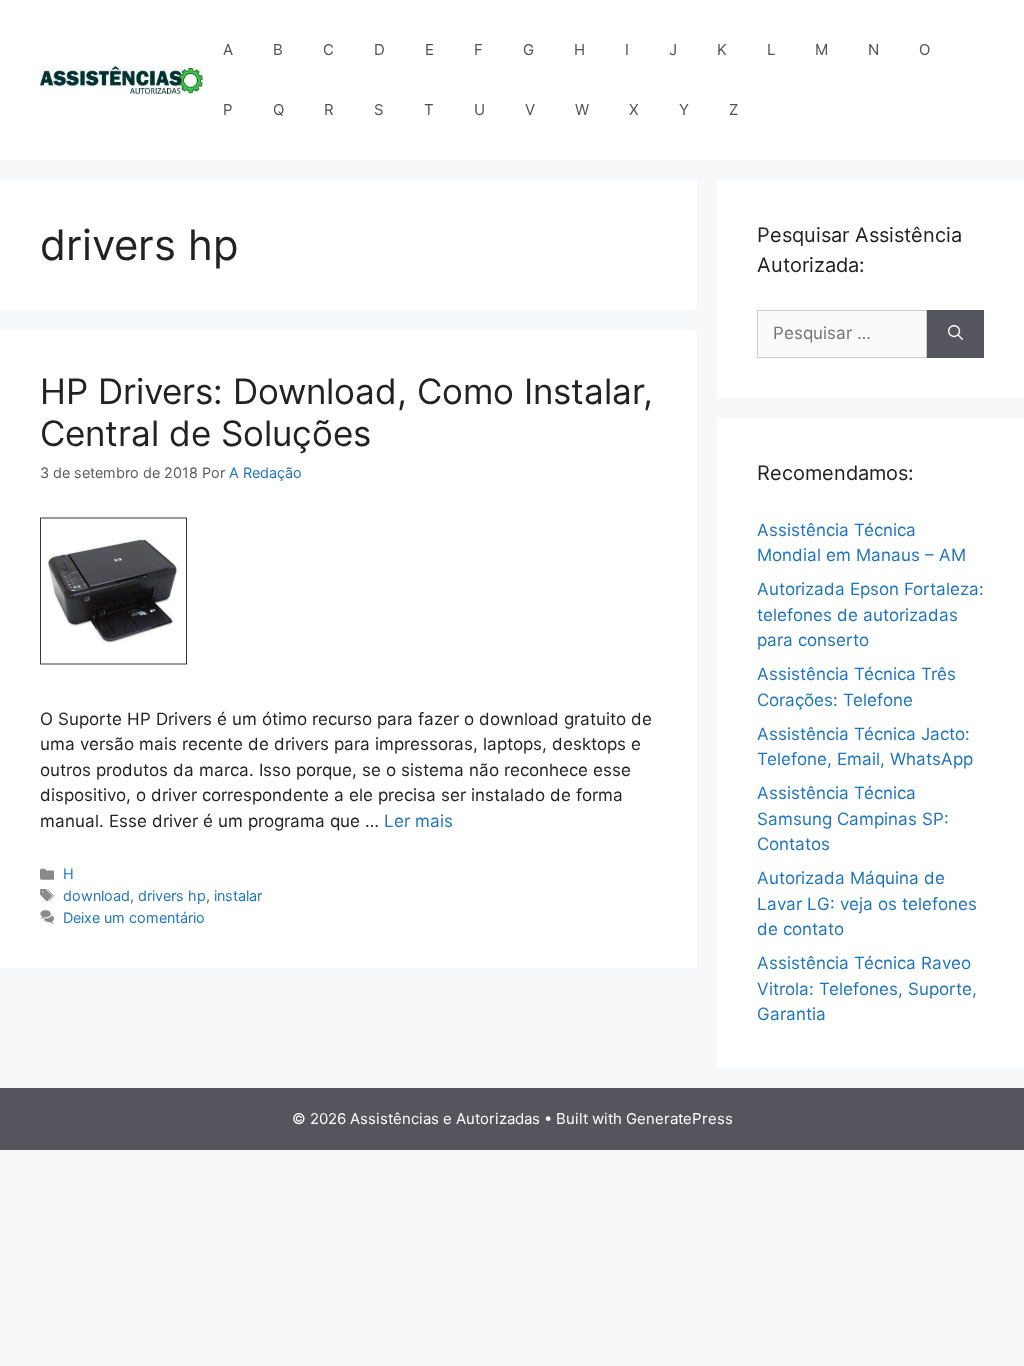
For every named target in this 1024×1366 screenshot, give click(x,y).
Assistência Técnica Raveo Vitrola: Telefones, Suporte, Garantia (867, 988)
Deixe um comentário (134, 917)
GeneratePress (679, 1118)
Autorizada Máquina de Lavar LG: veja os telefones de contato (867, 903)
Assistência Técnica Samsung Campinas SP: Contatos (853, 818)
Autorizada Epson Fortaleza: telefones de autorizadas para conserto (870, 614)
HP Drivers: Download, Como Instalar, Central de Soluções (346, 412)
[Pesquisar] (955, 334)
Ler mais (418, 821)
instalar (238, 895)
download (96, 895)
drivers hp (172, 895)
